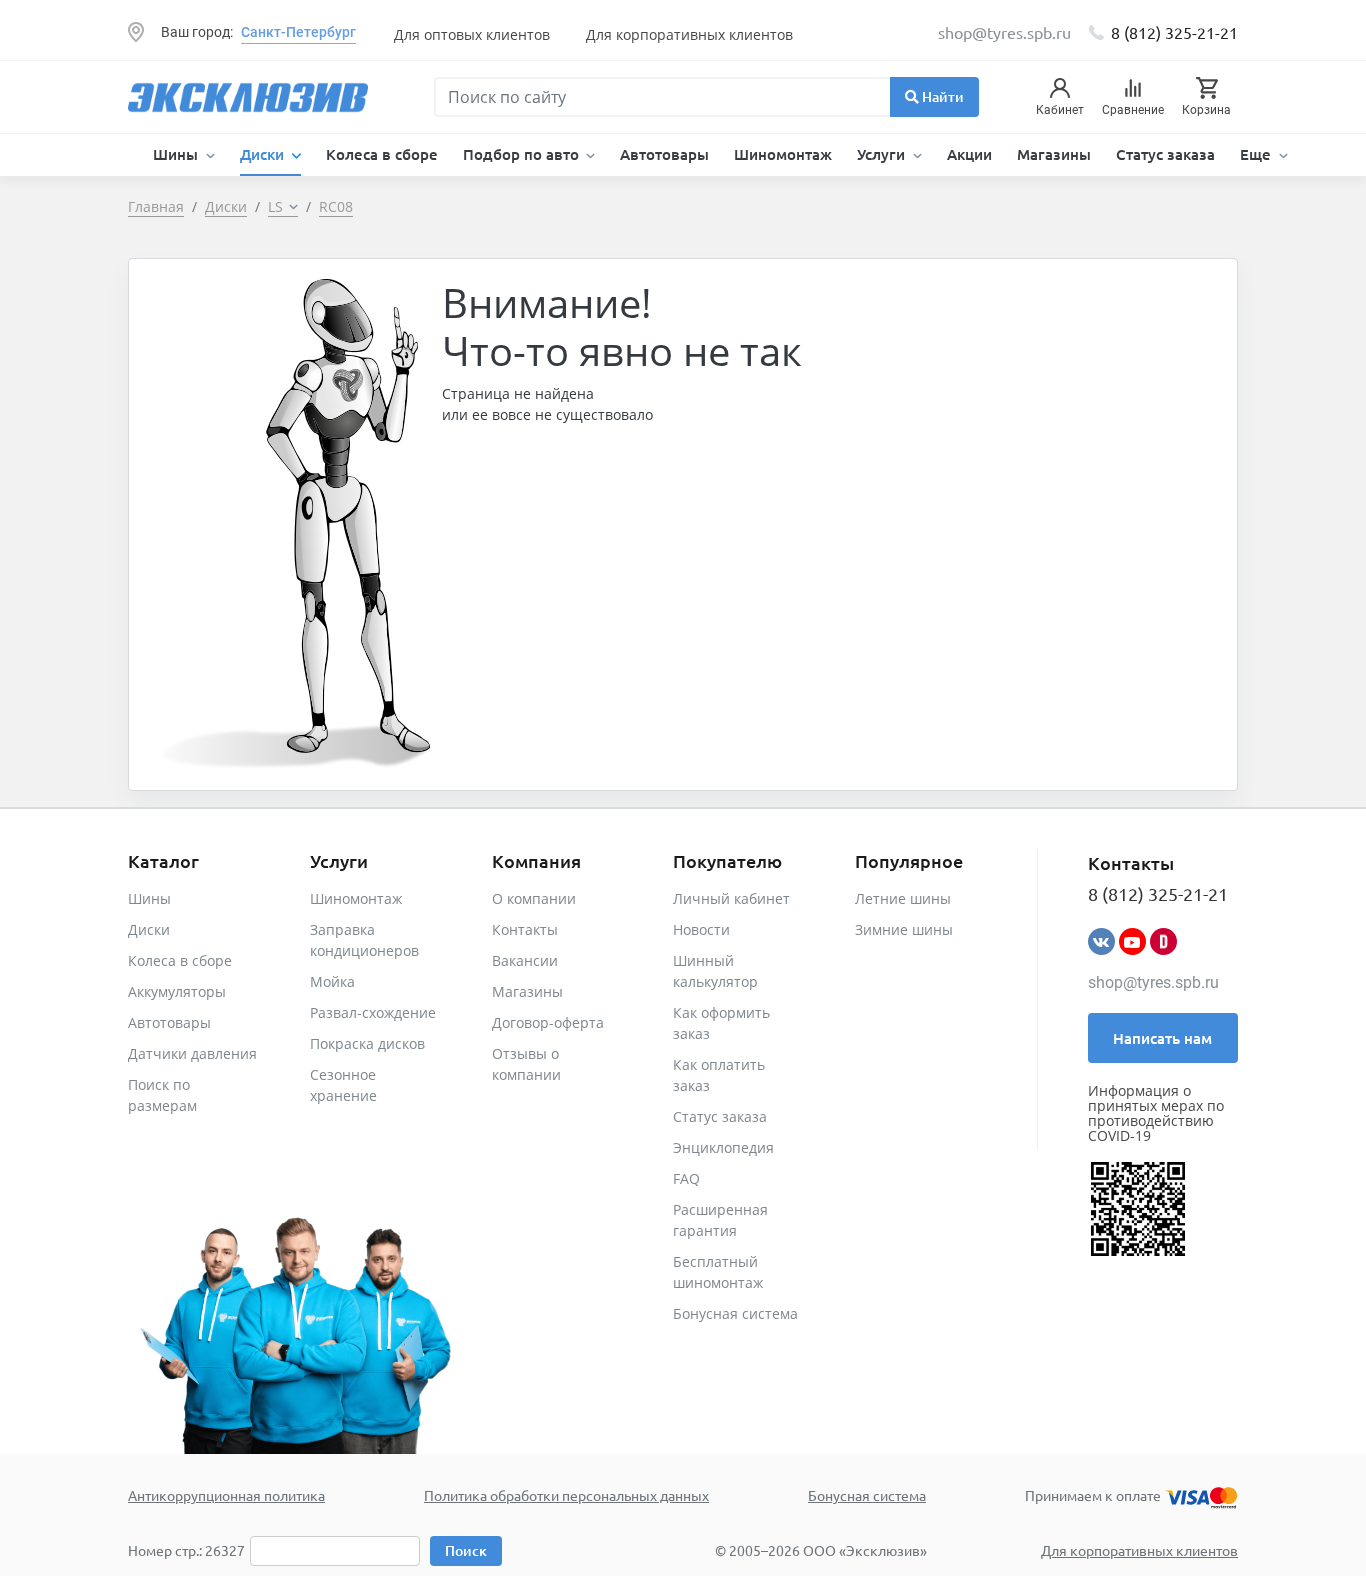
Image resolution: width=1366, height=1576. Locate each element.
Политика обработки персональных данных (566, 1495)
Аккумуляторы (177, 991)
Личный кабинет (731, 898)
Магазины (1054, 154)
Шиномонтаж (783, 154)
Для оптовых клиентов (472, 34)
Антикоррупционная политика (226, 1495)
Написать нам (1162, 1038)
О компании (534, 898)
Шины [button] (177, 154)
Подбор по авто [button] (523, 154)
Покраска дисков (367, 1043)
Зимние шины (904, 929)
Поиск (466, 1550)
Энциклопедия (723, 1147)
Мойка (332, 981)
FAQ (686, 1178)
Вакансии (525, 960)
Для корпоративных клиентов (689, 34)
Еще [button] (1257, 154)
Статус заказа (1165, 154)
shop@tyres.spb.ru (1153, 982)
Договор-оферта (548, 1022)
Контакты (525, 929)
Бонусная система (735, 1313)
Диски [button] (264, 154)
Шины (149, 898)
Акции (969, 154)
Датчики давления (192, 1053)
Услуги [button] (883, 154)
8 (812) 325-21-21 (1174, 32)
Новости (701, 929)
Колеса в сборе (382, 154)
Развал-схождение (373, 1012)
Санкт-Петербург (298, 32)
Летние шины (903, 898)
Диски (149, 929)
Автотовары (664, 154)
